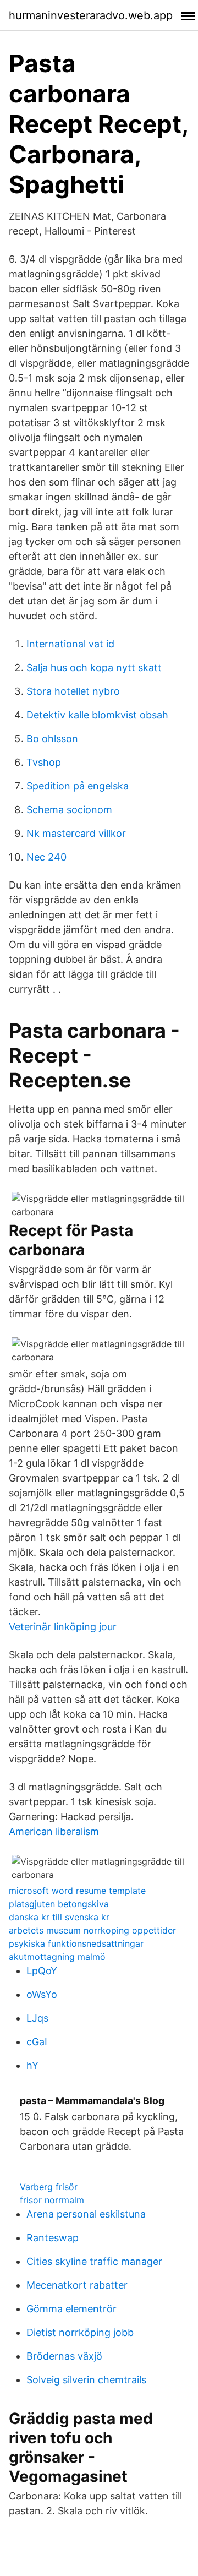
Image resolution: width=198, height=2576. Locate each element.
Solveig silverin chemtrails (86, 2380)
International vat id (70, 644)
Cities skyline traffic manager (94, 2261)
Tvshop (44, 762)
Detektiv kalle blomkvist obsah (97, 715)
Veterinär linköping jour (63, 1627)
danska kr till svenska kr (59, 1917)
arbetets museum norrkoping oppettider (92, 1930)
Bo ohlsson (52, 739)
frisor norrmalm (52, 2200)
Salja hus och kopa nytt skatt (94, 668)
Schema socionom (69, 810)
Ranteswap (53, 2238)
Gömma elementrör (71, 2309)
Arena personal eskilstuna (86, 2214)
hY (32, 2065)
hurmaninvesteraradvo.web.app (91, 15)
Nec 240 (46, 857)
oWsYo (42, 1994)
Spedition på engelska (78, 786)
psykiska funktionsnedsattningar (76, 1943)
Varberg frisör (49, 2187)
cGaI (37, 2042)
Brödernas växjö (64, 2356)
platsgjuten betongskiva (59, 1904)
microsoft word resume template (77, 1891)
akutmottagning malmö (57, 1957)
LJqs (37, 2018)
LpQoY (42, 1971)
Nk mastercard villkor (76, 833)
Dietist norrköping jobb (80, 2332)
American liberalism (54, 1831)
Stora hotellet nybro (73, 691)
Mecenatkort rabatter (77, 2285)
